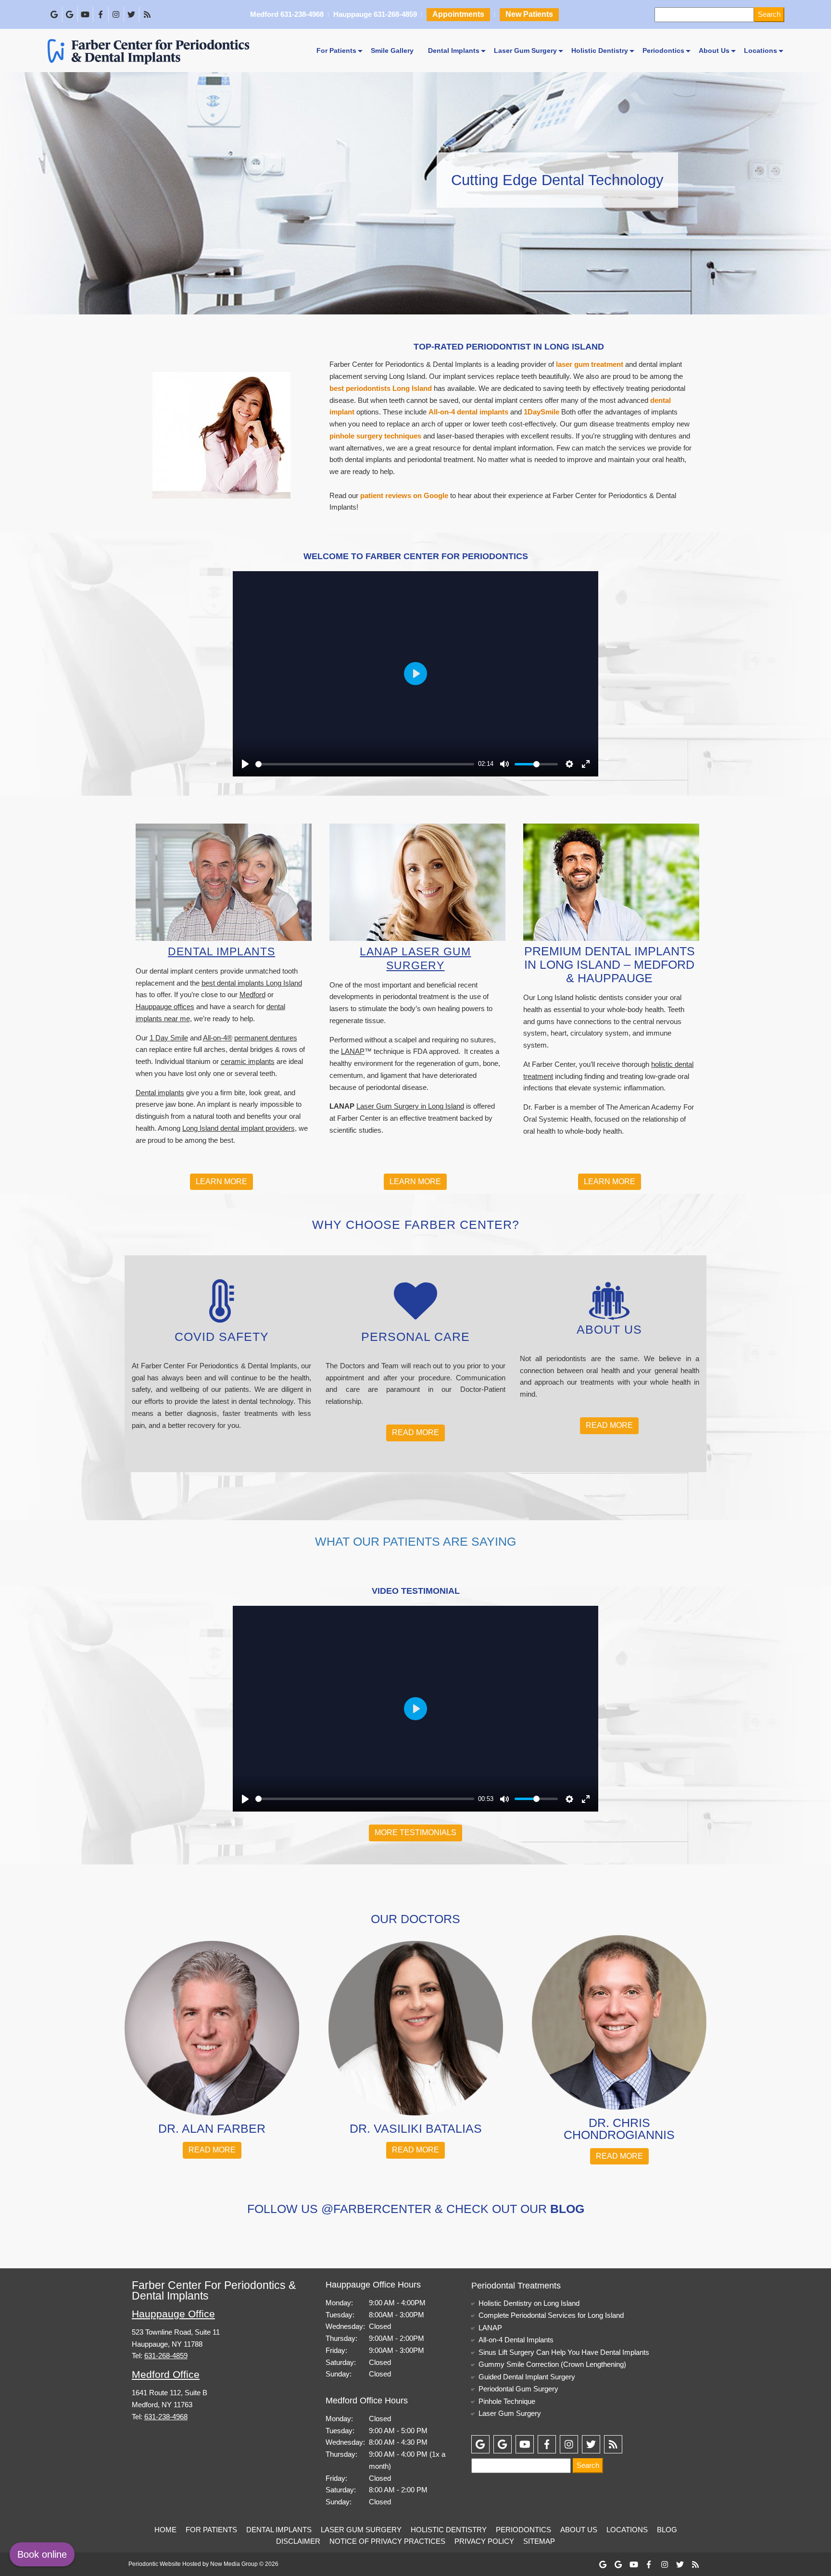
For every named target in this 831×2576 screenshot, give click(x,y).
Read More (415, 1432)
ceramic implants (248, 1061)
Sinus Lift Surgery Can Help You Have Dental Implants (564, 2352)
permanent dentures (266, 1038)
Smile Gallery (392, 50)
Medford (252, 994)
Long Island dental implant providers (239, 1128)
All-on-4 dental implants (468, 412)
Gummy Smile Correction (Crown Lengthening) (552, 2364)
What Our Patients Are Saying (415, 1541)
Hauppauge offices (165, 1007)
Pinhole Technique (507, 2401)
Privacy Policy (484, 2541)
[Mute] (504, 764)
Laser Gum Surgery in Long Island (410, 1106)
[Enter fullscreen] (586, 764)
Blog (667, 2530)
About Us (714, 50)
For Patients (336, 50)
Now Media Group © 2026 (244, 2564)
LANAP (353, 1051)
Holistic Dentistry (600, 50)
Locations (761, 50)
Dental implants (160, 1093)
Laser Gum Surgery (525, 50)
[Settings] (569, 764)
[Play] (245, 764)
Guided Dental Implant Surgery (527, 2377)
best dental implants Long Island (252, 983)
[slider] (365, 764)
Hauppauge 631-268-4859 (375, 15)
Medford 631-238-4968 (287, 15)
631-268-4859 (166, 2356)
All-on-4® (218, 1038)
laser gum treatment (590, 364)
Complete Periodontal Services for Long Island (551, 2315)
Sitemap (539, 2541)
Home (165, 2530)
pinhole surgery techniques (375, 436)
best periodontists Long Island (381, 388)
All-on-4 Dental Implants (516, 2340)
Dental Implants (454, 50)
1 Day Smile (169, 1038)
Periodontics (663, 50)
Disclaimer (298, 2541)
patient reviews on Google (404, 495)
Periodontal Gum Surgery (518, 2389)
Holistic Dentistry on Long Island (529, 2303)
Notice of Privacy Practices (387, 2541)
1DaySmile (541, 412)
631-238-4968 (166, 2417)
